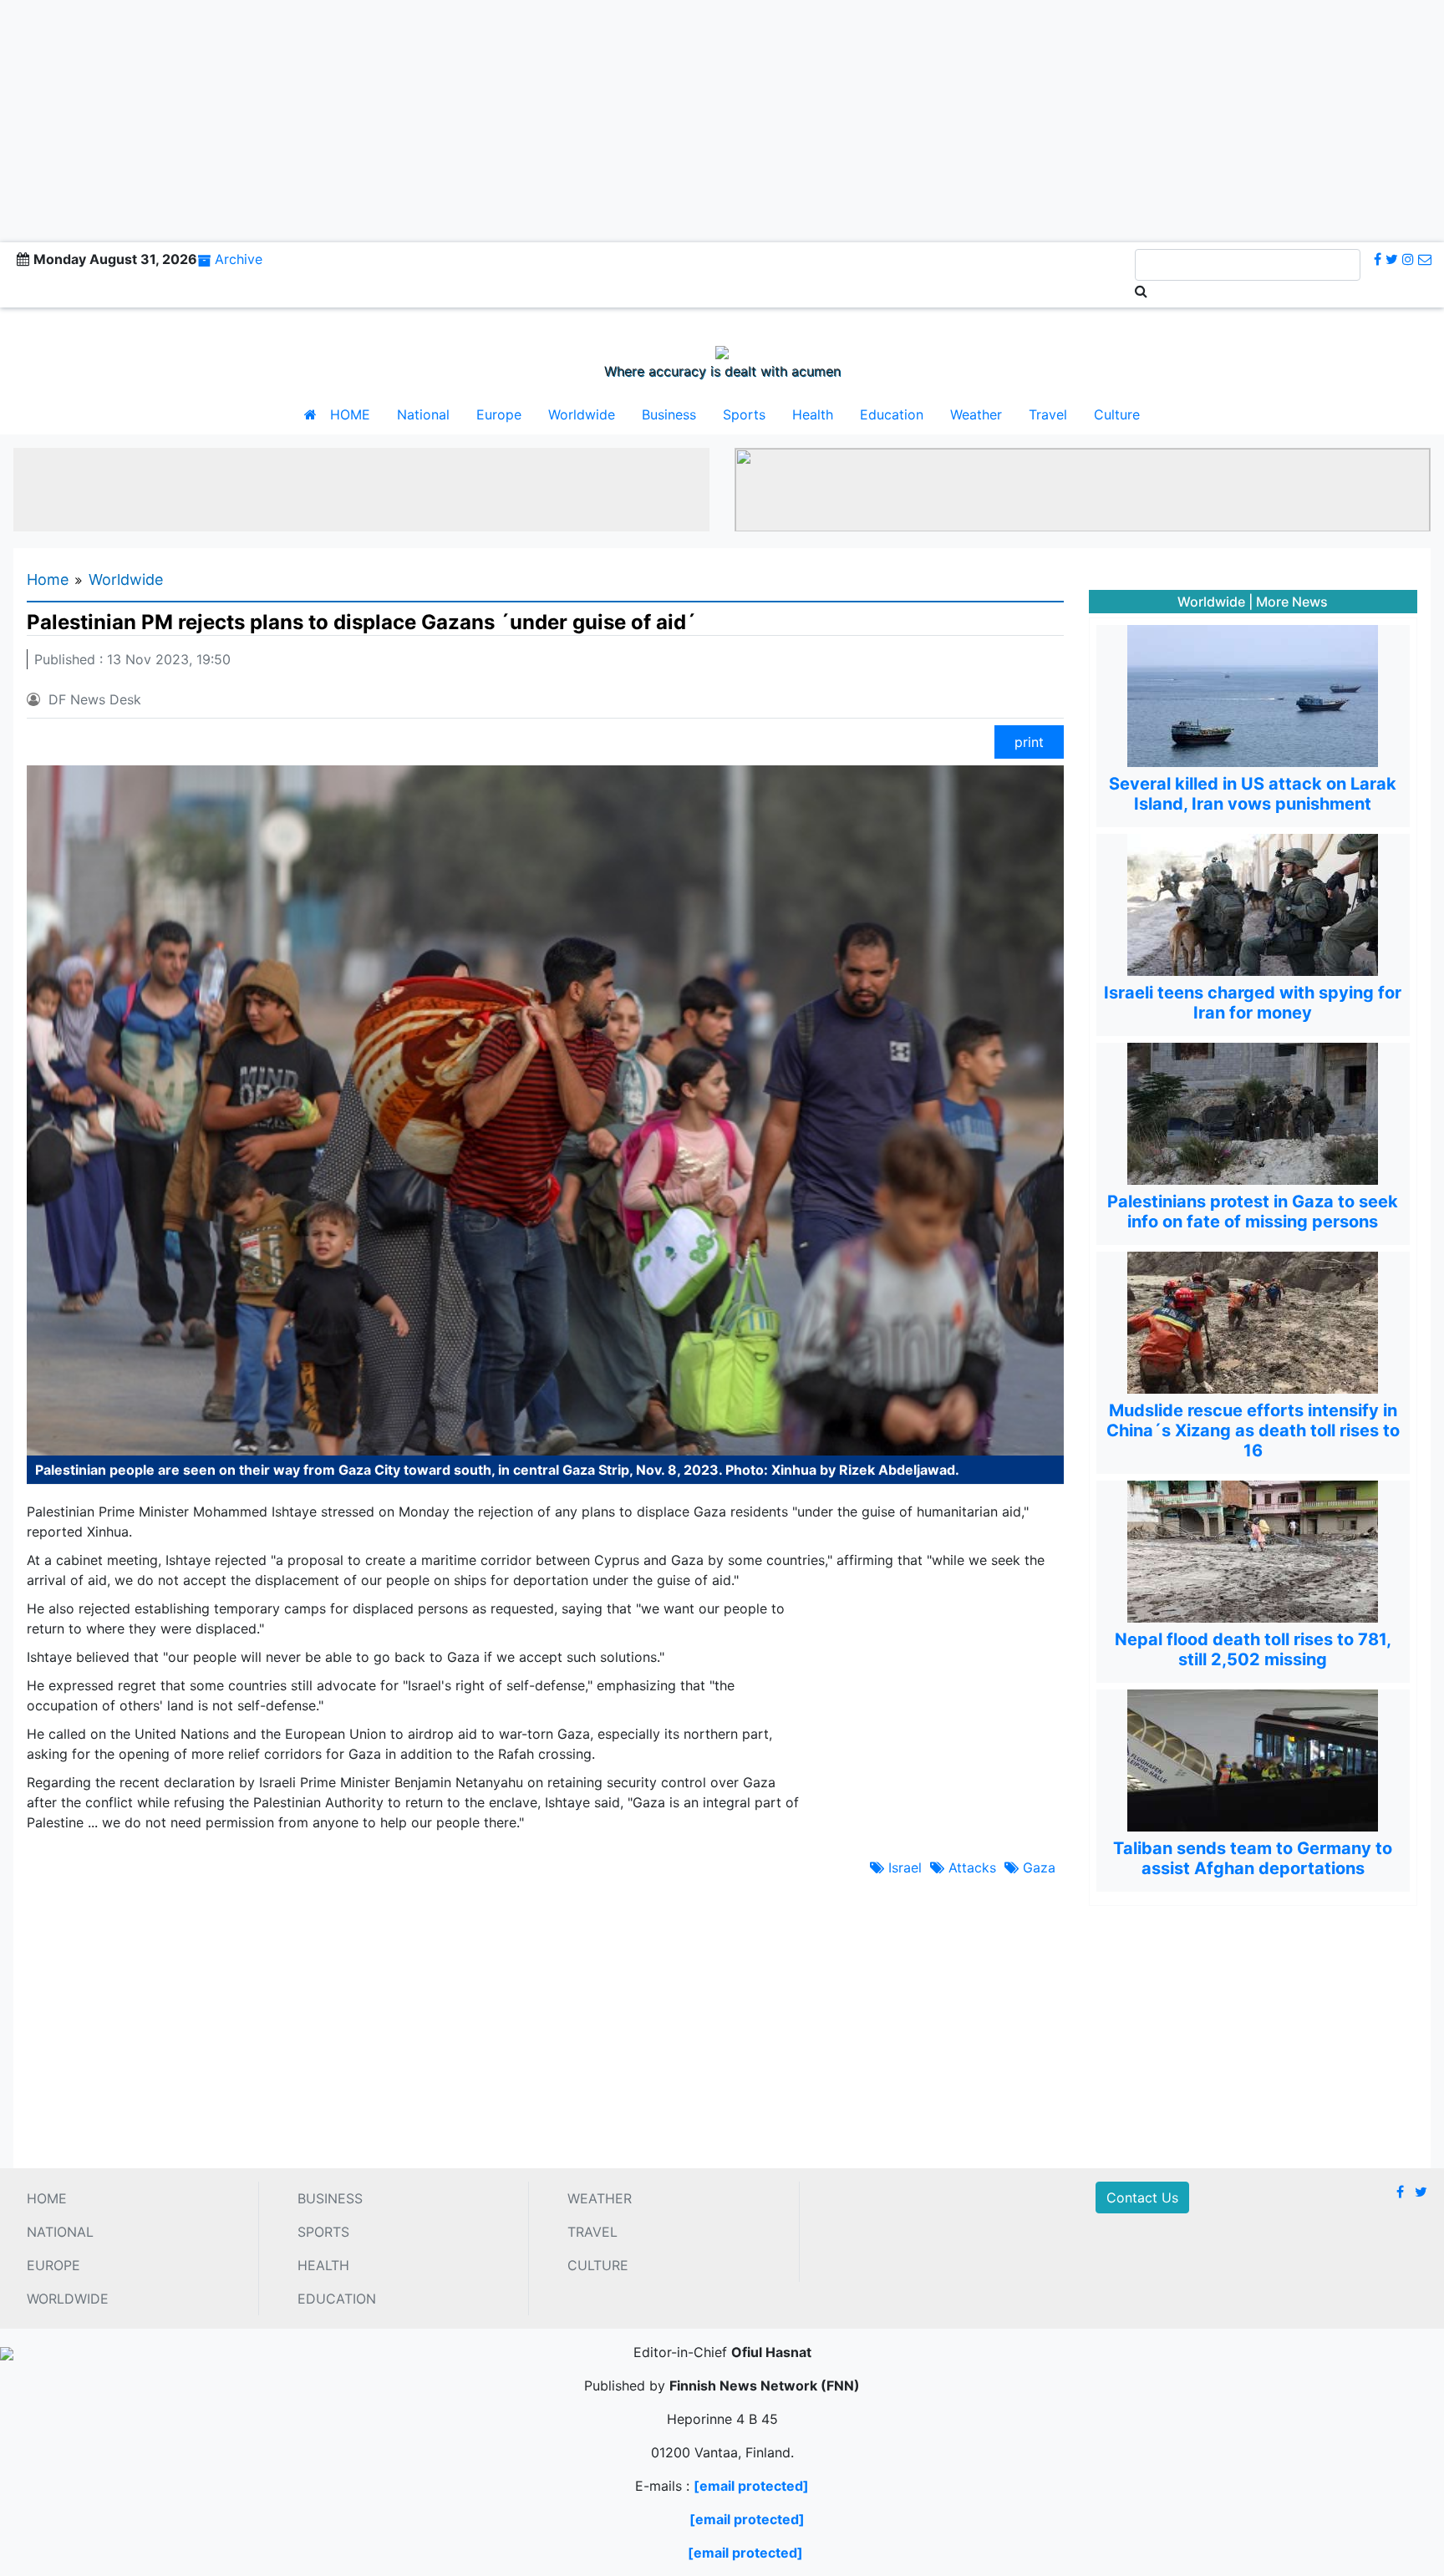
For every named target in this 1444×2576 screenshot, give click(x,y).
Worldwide (582, 414)
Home (48, 579)
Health (813, 414)
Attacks (970, 1867)
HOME (350, 414)
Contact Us (1142, 2197)
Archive (239, 259)
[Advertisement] (722, 117)
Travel (1048, 414)
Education (892, 414)
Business (669, 414)
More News (1292, 602)
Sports (744, 414)
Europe (499, 414)
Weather (976, 414)
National (423, 414)
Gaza (1037, 1867)
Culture (1117, 414)
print (1029, 742)
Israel (903, 1867)
